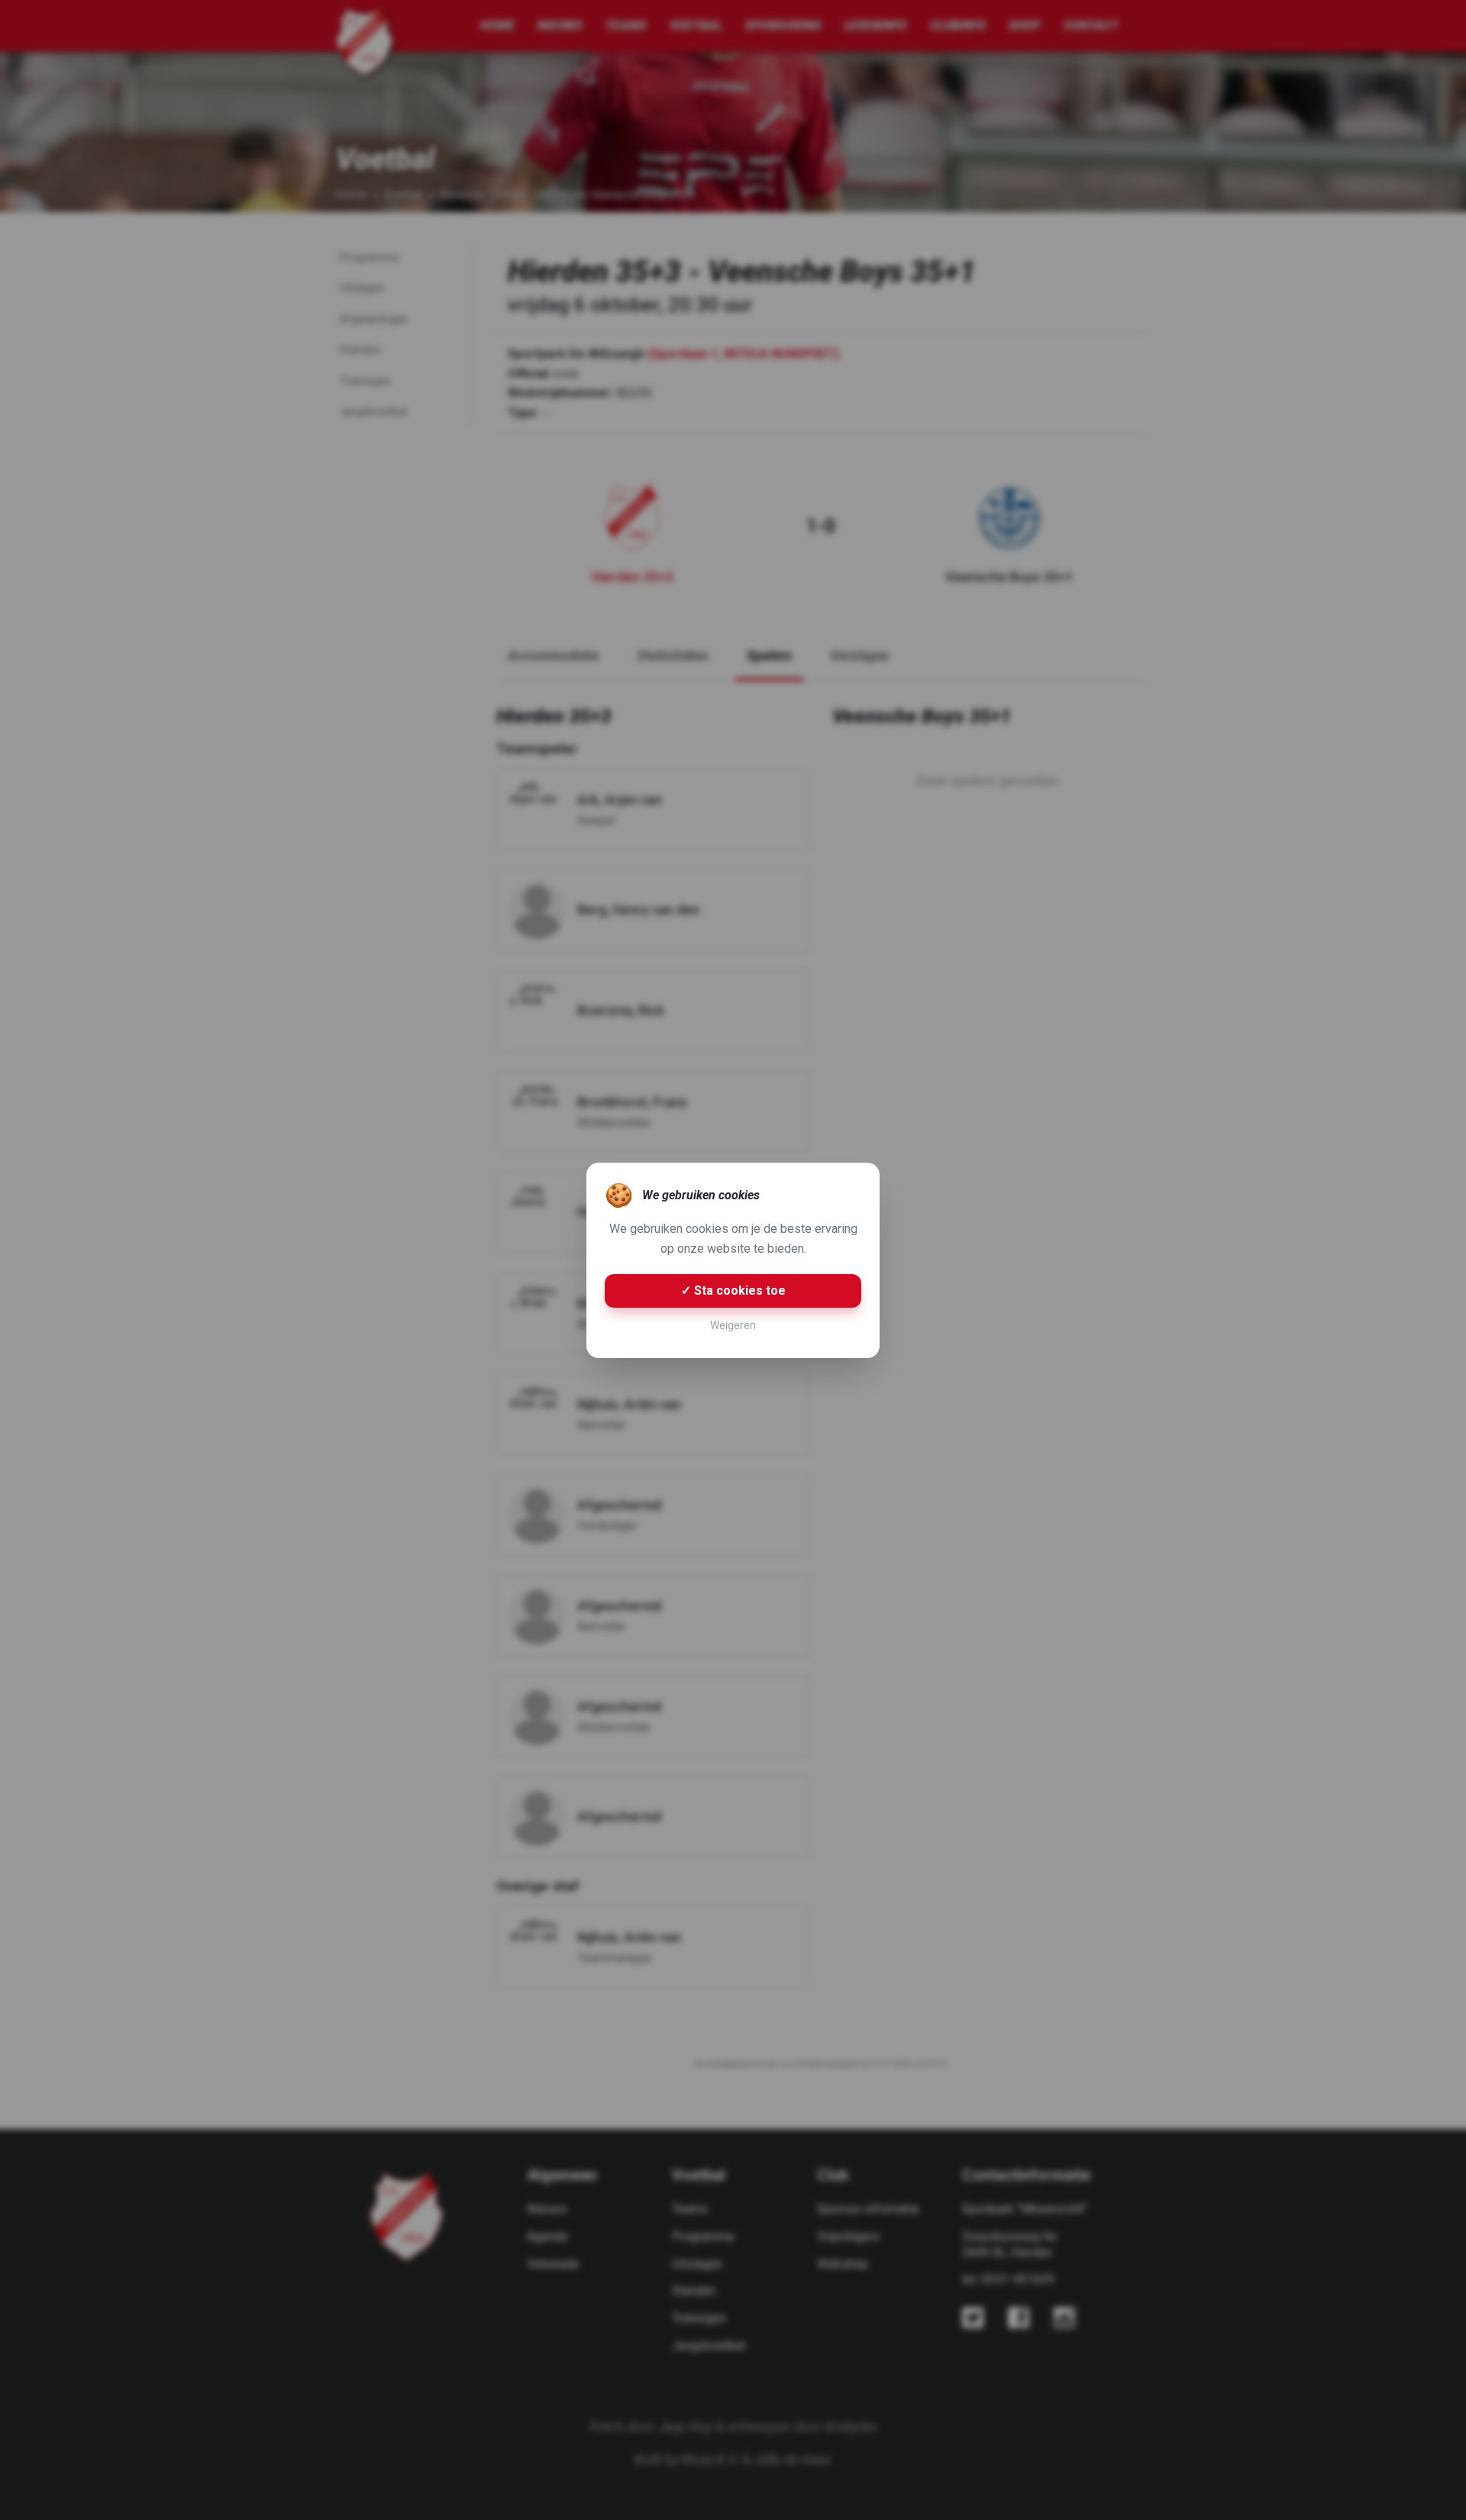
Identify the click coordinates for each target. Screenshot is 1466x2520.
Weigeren (733, 1325)
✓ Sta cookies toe (733, 1291)
